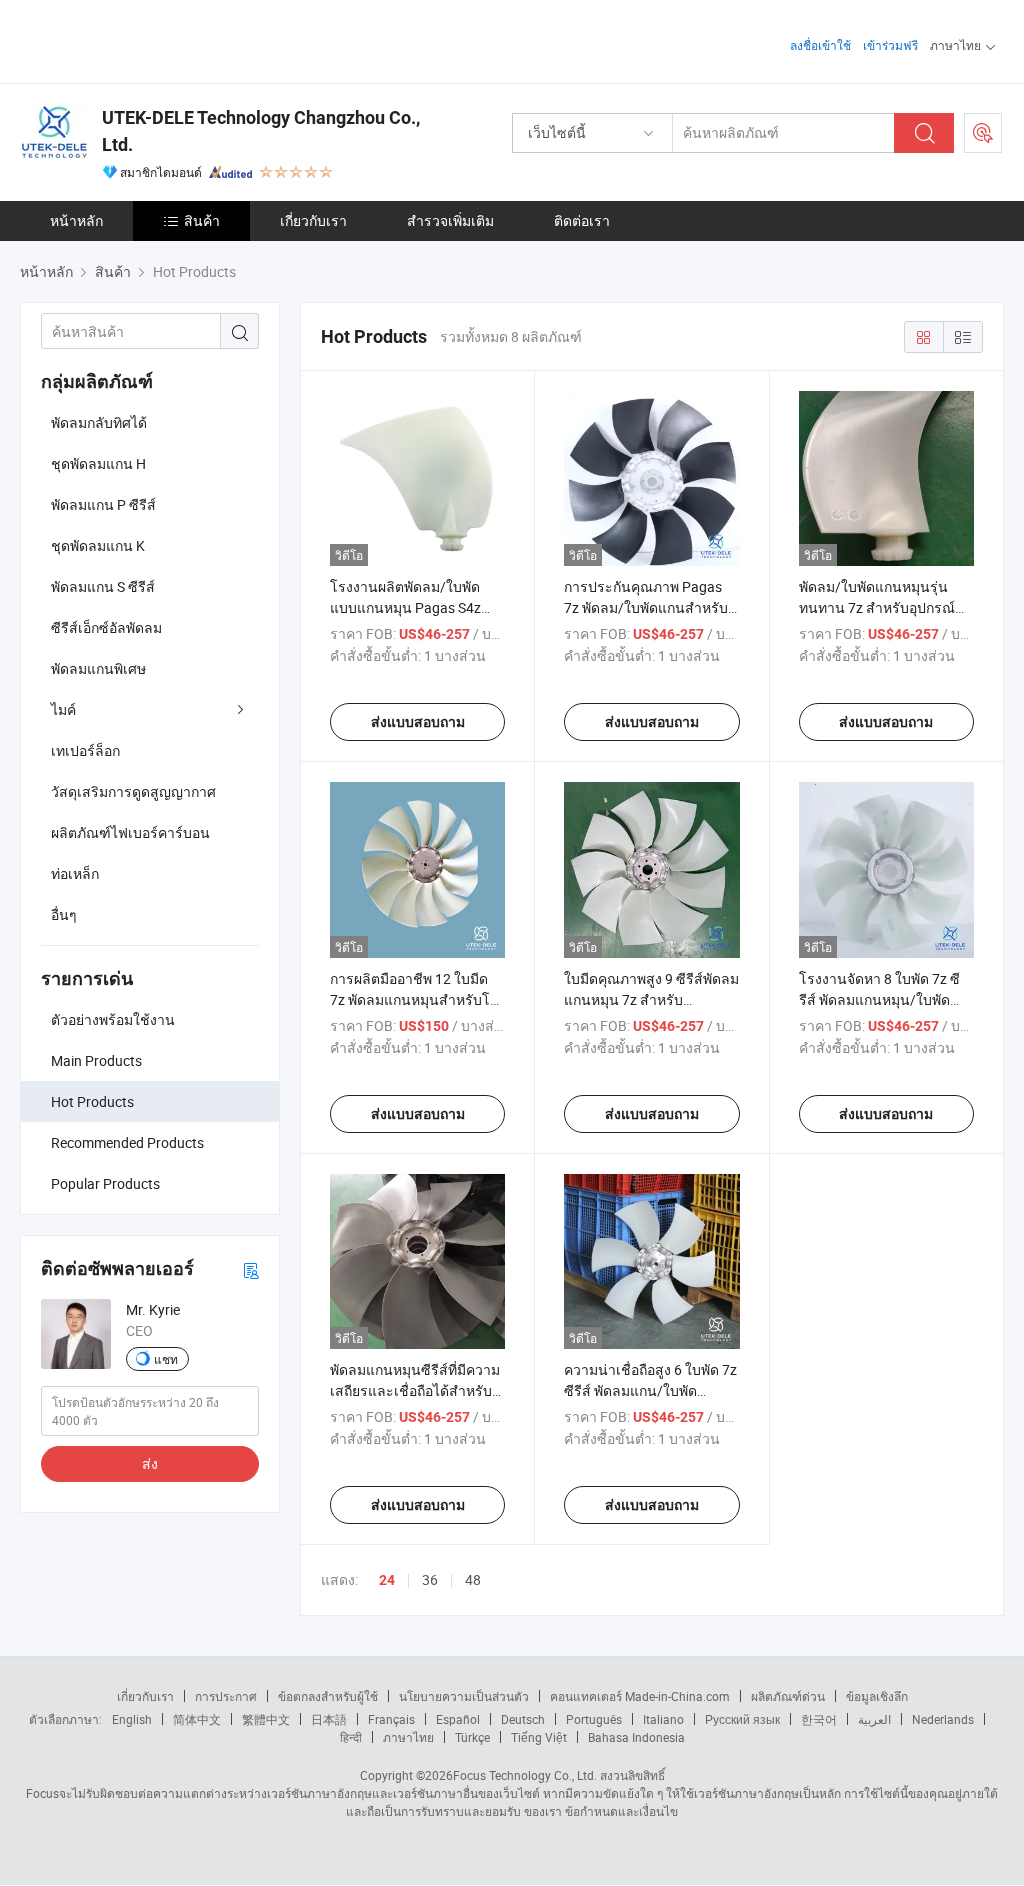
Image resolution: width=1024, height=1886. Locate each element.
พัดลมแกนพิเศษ (98, 668)
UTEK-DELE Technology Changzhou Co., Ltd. (261, 131)
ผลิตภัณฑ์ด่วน (788, 1696)
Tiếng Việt (539, 1737)
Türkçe (472, 1737)
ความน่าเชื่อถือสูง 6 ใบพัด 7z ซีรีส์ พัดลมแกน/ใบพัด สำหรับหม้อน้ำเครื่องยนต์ (650, 1390)
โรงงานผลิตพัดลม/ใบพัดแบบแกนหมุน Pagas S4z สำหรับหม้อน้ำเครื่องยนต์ (405, 607)
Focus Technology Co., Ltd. (525, 1775)
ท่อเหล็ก (75, 873)
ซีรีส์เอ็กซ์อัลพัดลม (106, 627)
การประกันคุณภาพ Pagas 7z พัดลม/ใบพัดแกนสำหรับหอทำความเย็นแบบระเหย (646, 607)
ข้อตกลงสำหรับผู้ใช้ (328, 1696)
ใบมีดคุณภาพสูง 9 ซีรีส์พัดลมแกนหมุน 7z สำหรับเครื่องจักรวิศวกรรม (651, 999)
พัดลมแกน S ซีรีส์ (103, 586)
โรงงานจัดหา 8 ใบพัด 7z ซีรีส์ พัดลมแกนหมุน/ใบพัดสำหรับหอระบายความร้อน (879, 999)
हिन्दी (351, 1737)
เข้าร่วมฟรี (890, 45)
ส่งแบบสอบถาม (418, 722)
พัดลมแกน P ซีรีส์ (103, 504)
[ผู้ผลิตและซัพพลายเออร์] (148, 39)
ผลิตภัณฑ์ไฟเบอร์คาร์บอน (130, 832)
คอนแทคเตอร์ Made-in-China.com (640, 1696)
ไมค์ (63, 709)
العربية (874, 1719)
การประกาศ (226, 1696)
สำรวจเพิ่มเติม (450, 220)
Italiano (663, 1719)
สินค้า (202, 220)
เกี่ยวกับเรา (313, 220)
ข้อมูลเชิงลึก (877, 1696)
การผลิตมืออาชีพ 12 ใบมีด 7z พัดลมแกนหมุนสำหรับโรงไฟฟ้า (417, 999)
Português (594, 1719)
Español (458, 1719)
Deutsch (523, 1719)
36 (430, 1579)
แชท (166, 1359)
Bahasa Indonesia (636, 1737)
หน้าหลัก (76, 220)
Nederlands (943, 1719)
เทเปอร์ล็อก (85, 750)
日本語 (329, 1719)
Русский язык (742, 1719)
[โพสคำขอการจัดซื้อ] (983, 133)
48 (473, 1579)
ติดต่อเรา (582, 220)
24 (387, 1580)
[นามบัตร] (251, 1269)
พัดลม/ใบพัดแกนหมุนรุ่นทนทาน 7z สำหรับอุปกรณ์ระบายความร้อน (877, 607)
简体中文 (197, 1719)
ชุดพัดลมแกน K (98, 545)
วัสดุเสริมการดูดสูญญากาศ (133, 791)
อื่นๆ (64, 914)
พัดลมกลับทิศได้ (99, 422)
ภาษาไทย (408, 1737)
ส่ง (150, 1463)
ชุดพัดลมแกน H (98, 463)
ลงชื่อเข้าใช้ (820, 45)
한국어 (819, 1719)
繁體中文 (266, 1719)
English (132, 1719)
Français (391, 1719)
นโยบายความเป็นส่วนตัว (464, 1696)
